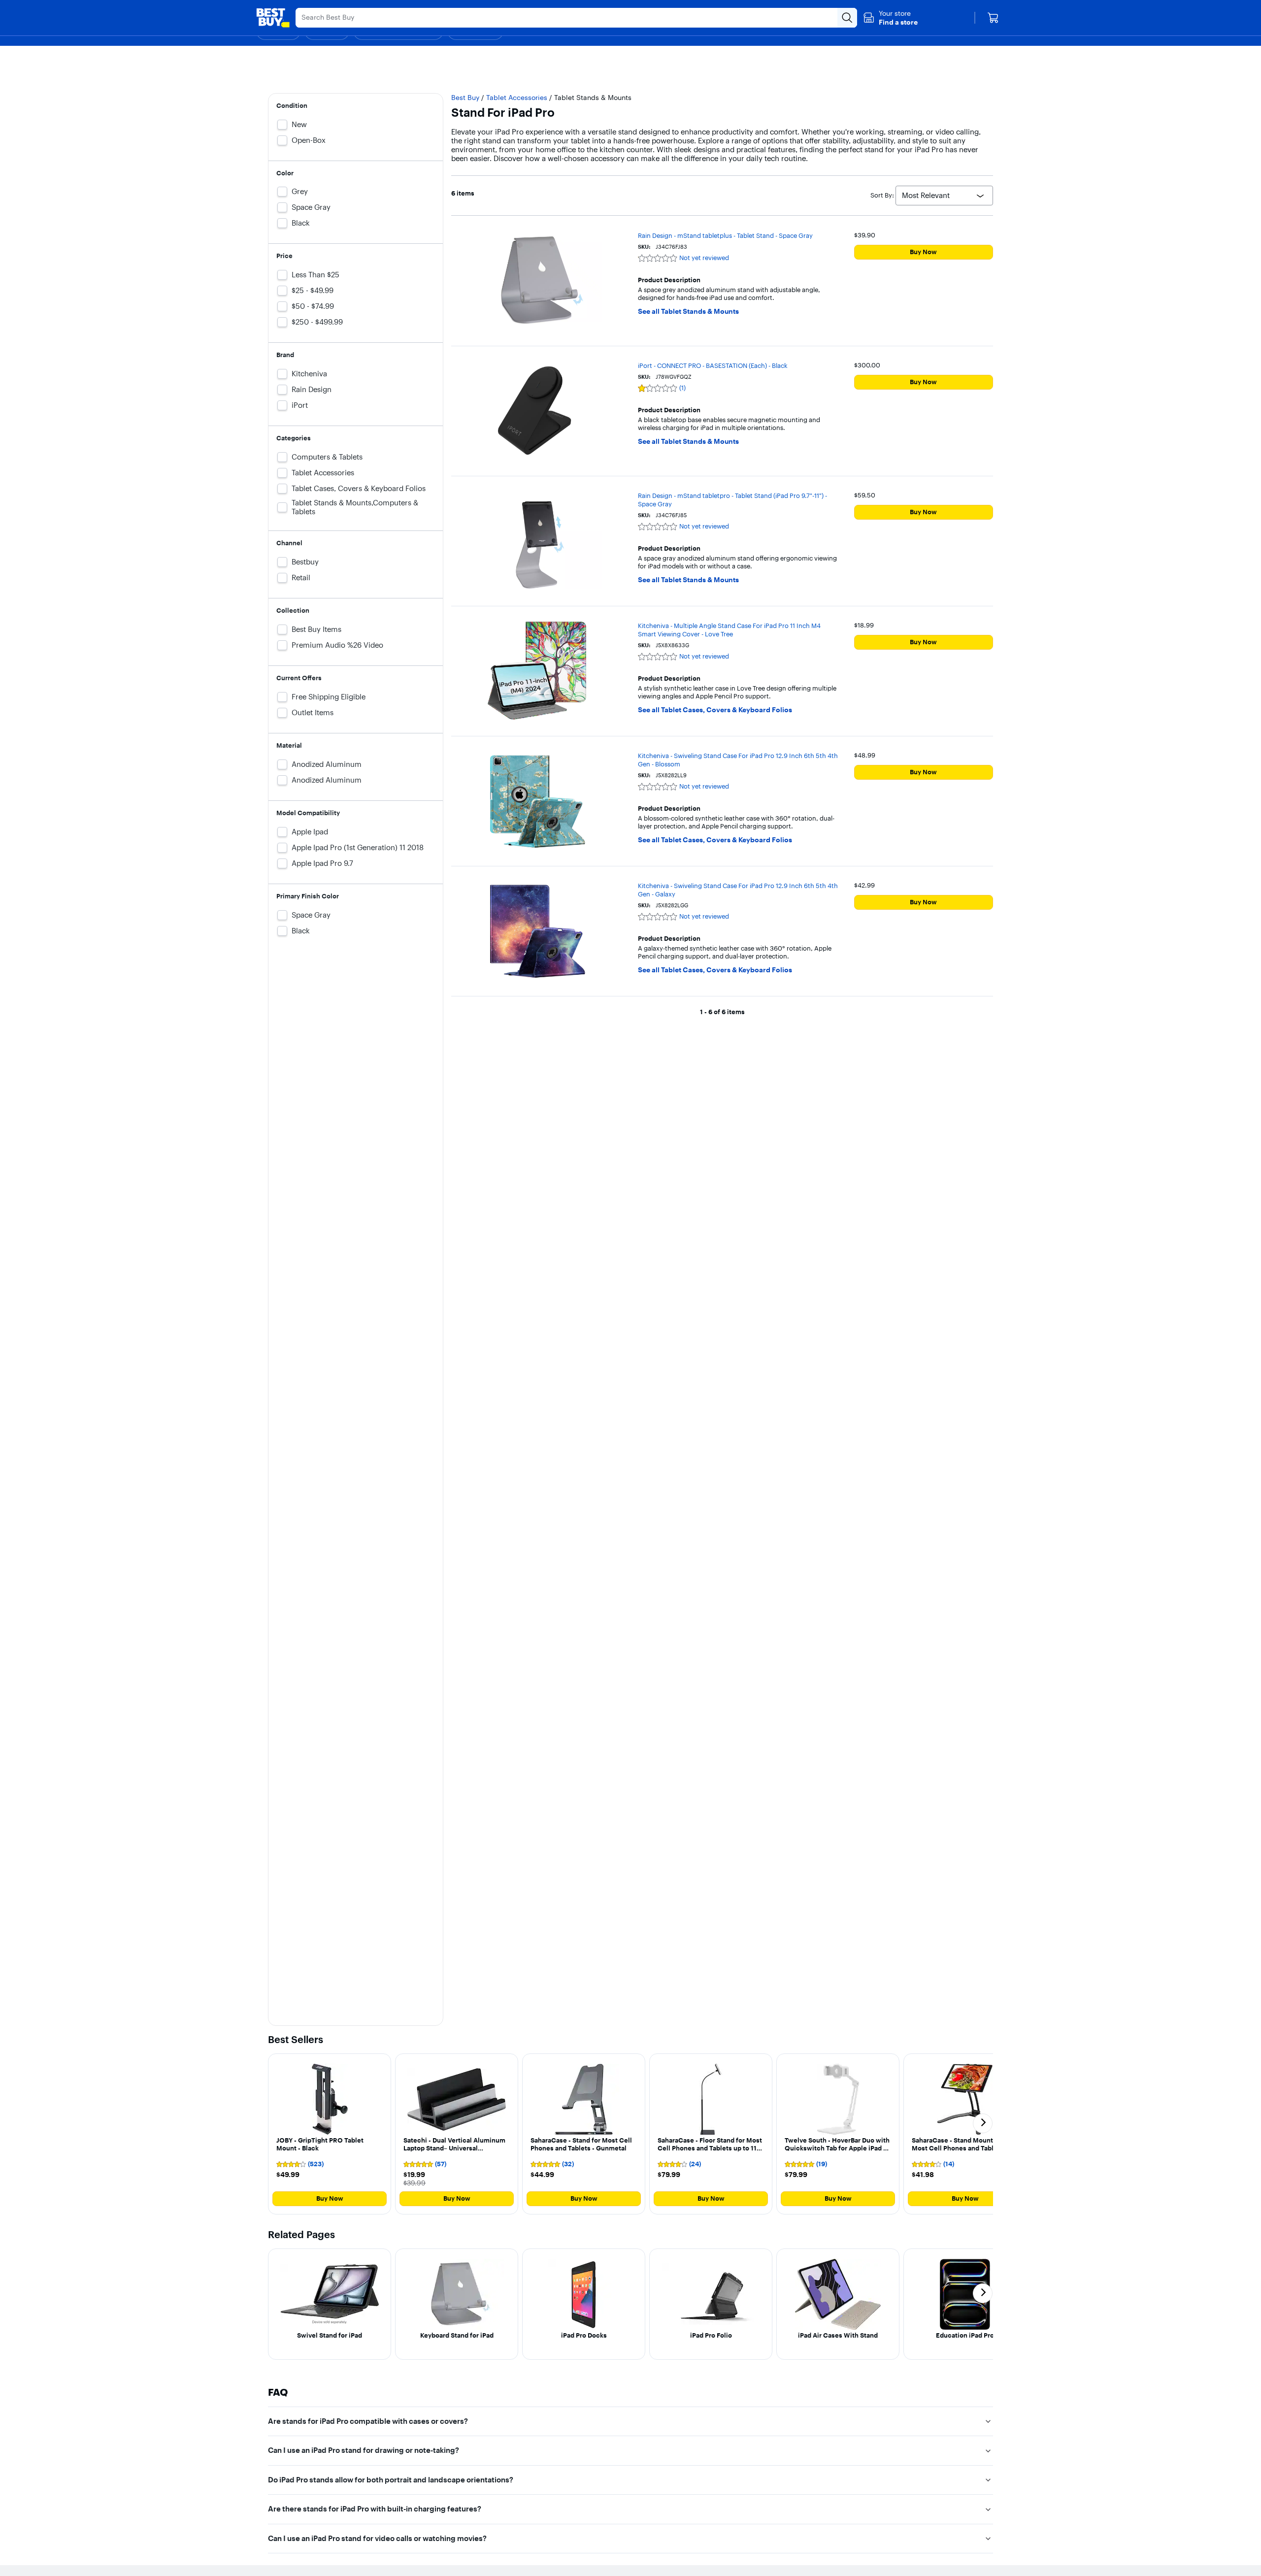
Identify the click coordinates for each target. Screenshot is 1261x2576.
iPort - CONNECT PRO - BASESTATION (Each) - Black (713, 365)
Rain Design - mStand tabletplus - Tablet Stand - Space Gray (725, 235)
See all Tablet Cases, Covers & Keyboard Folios (715, 710)
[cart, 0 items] (993, 18)
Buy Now (923, 252)
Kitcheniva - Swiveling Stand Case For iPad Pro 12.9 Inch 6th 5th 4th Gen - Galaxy (738, 890)
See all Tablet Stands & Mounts (688, 312)
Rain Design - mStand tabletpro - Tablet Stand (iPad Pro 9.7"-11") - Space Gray (732, 500)
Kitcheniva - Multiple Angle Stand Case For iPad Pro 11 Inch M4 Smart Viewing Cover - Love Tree (729, 630)
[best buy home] (273, 18)
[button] (890, 18)
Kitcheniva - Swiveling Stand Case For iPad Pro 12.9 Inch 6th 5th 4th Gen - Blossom (738, 760)
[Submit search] (847, 18)
